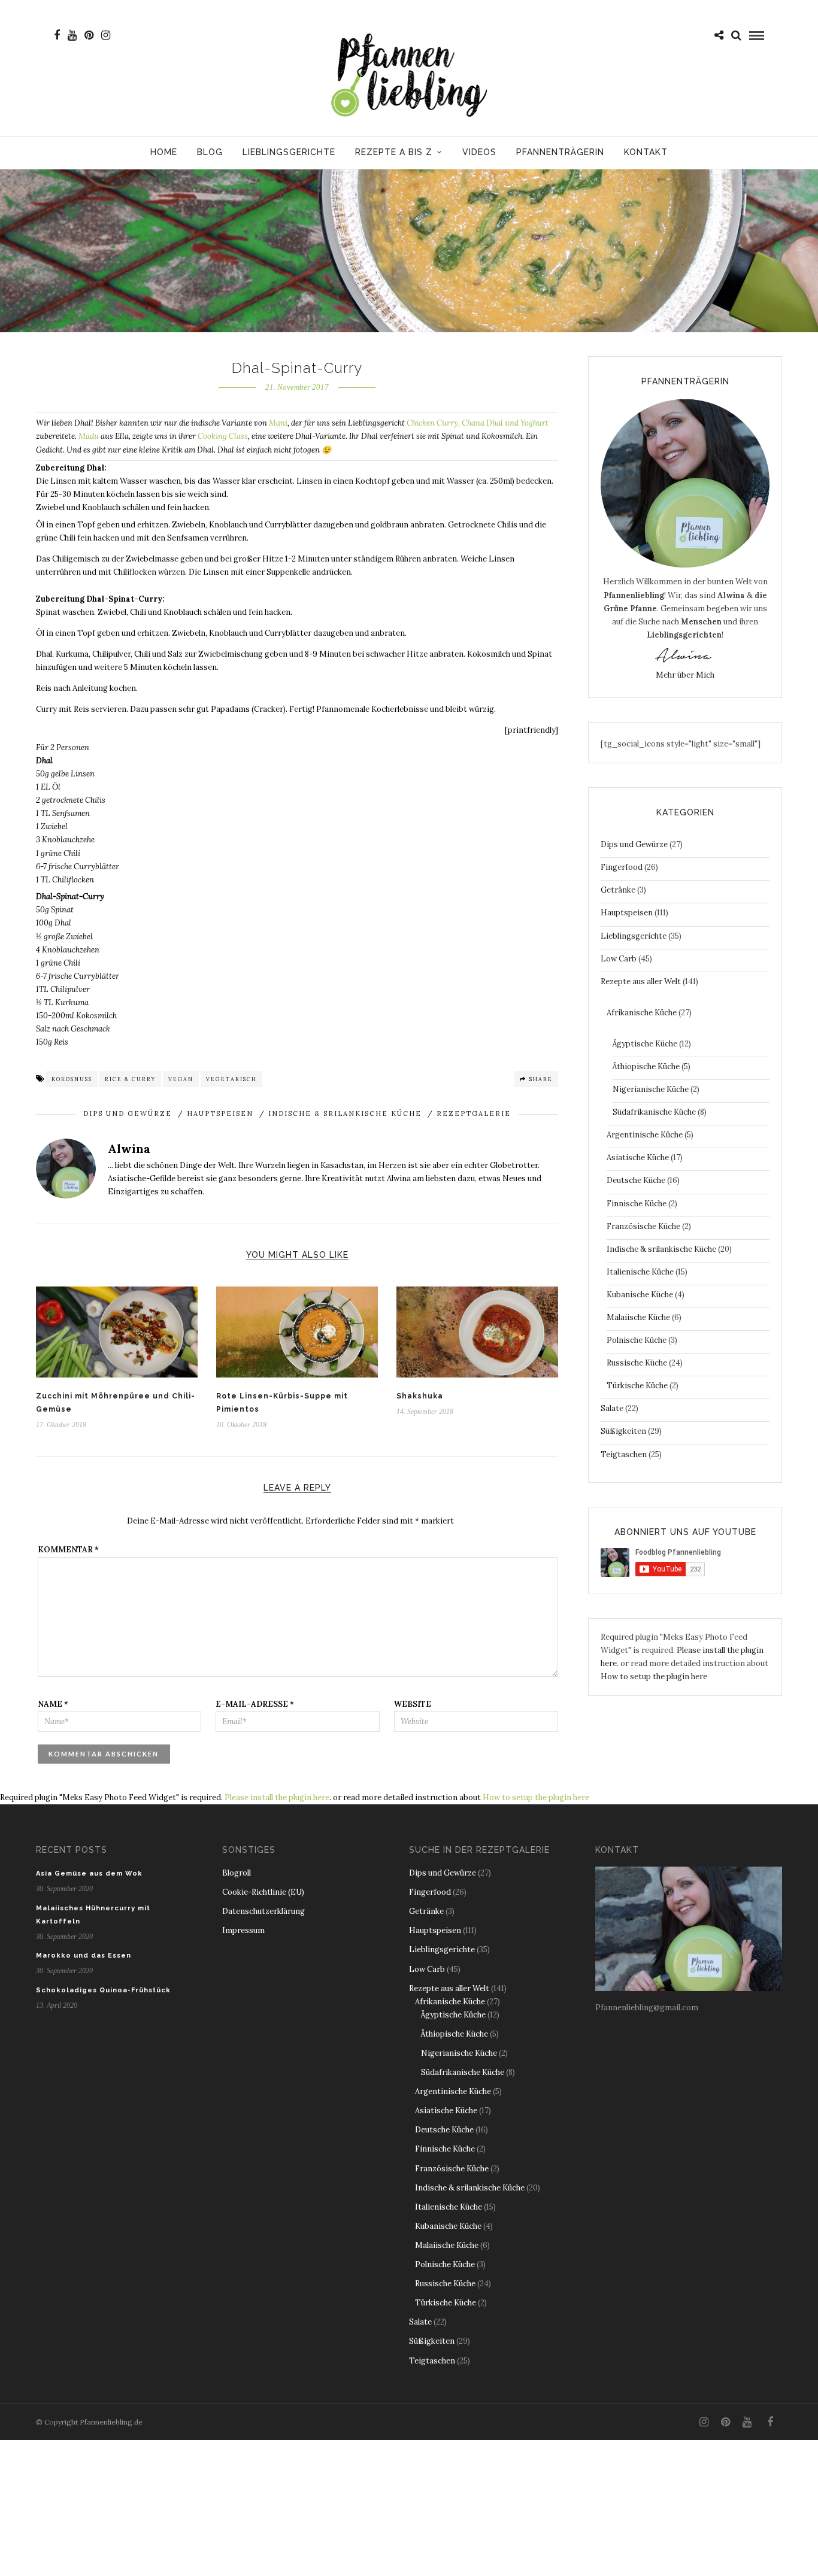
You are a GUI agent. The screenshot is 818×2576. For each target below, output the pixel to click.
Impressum (243, 1930)
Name (53, 1704)
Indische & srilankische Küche (345, 1113)
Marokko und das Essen (84, 1955)
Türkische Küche (637, 1386)
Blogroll (237, 1873)
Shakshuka (420, 1396)
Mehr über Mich (685, 675)
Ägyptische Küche (645, 1044)
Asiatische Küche (638, 1157)
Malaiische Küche (638, 1317)
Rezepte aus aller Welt (641, 981)
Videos (479, 152)
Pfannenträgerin (560, 152)
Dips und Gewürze (128, 1113)
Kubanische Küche (640, 1295)
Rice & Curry (130, 1079)
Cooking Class (223, 436)
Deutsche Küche (636, 1180)
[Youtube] (72, 35)
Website (413, 1704)
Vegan (181, 1079)
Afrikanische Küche (642, 1013)
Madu (89, 436)
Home (164, 152)
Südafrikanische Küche (654, 1112)
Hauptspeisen (220, 1113)
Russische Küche (637, 1363)
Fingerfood (622, 867)
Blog (210, 152)
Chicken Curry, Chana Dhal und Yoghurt (478, 423)
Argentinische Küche (645, 1135)
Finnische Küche (637, 1204)
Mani (278, 423)
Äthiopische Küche (646, 1066)
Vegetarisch (231, 1079)
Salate (612, 1408)
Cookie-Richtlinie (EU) (263, 1892)
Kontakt (646, 152)
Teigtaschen (624, 1454)
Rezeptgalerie (474, 1113)
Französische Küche (643, 1226)
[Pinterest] (89, 35)
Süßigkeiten (623, 1431)
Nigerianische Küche (651, 1089)
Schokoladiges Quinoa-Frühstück (103, 1990)
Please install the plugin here (277, 1797)
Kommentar (68, 1550)
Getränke (618, 890)
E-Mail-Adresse (255, 1704)
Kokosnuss (72, 1079)
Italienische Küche (640, 1272)
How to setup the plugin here (654, 1677)
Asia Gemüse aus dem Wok (89, 1873)
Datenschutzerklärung (263, 1911)
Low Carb (619, 959)
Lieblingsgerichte (289, 152)
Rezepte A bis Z (394, 152)
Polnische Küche (637, 1340)
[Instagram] (106, 35)
